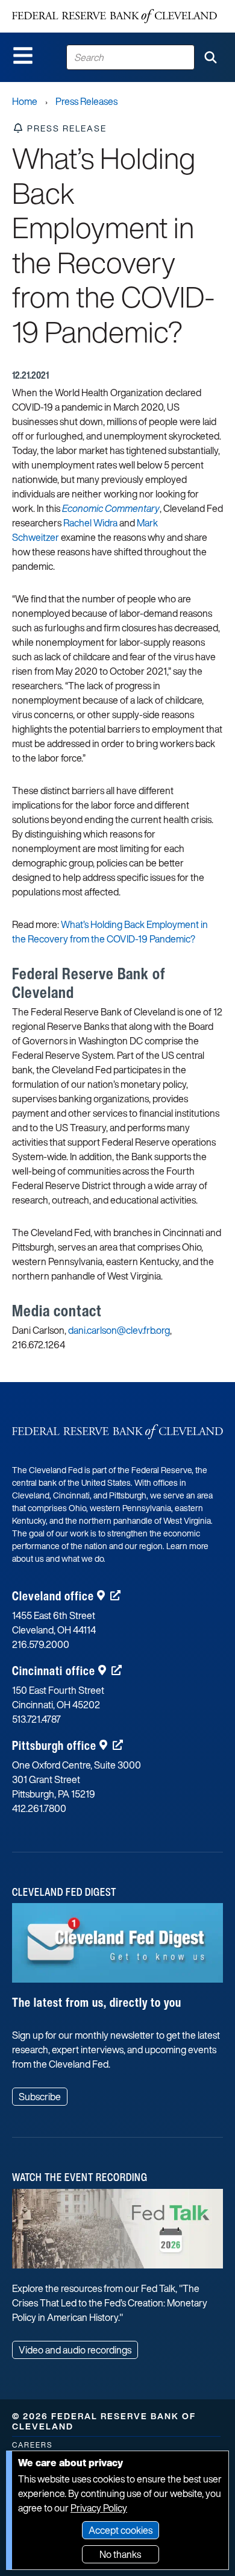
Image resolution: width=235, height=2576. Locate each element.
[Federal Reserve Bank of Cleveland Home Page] (114, 16)
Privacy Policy (99, 2508)
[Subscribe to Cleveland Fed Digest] (117, 1947)
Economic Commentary (111, 508)
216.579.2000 (41, 1644)
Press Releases (86, 101)
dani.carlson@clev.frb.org (119, 1330)
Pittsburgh (54, 1745)
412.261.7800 (39, 1808)
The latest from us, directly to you (97, 2002)
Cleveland (53, 1596)
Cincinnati (54, 1671)
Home (25, 101)
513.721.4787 (36, 1719)
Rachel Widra (90, 523)
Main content (58, 6)
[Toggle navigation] (23, 55)
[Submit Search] (210, 57)
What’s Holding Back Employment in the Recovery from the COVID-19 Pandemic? (110, 932)
